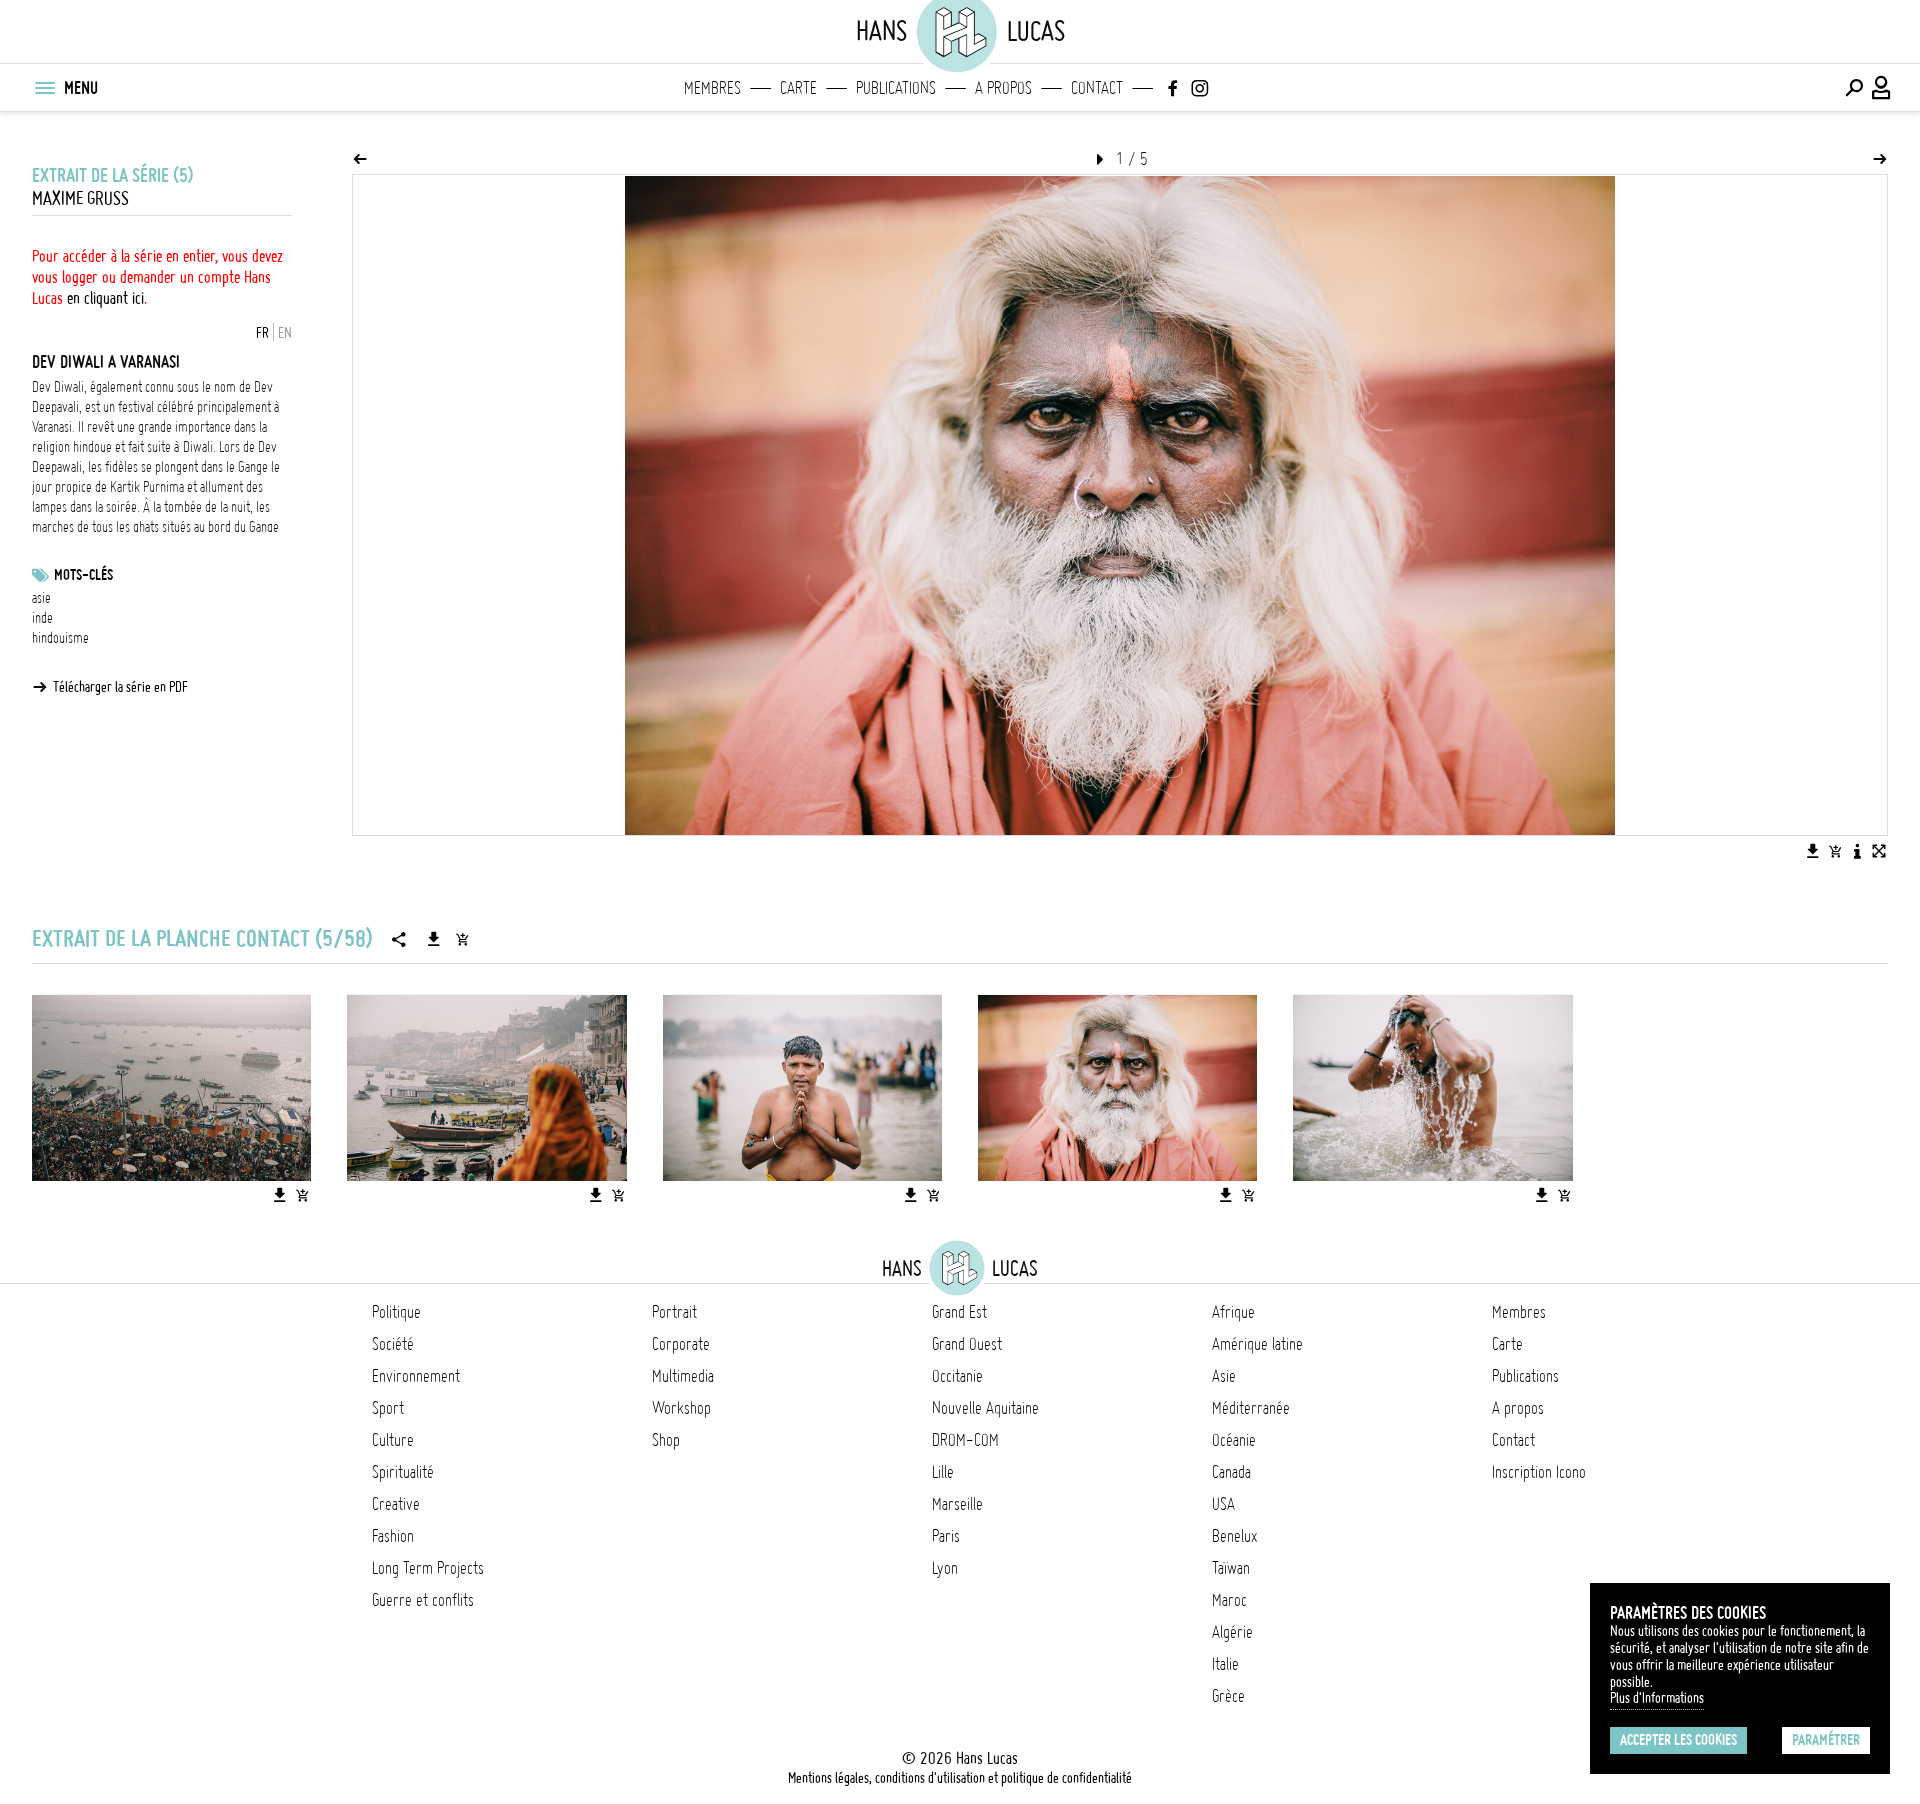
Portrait (674, 1312)
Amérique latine (1257, 1344)
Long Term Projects (428, 1568)
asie (41, 598)
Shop (666, 1440)
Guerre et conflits (423, 1600)
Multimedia (683, 1376)
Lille (943, 1472)
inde (42, 618)
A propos (1003, 88)
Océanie (1234, 1440)
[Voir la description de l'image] (1857, 851)
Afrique (1233, 1312)
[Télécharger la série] (434, 939)
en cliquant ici (105, 298)
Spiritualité (403, 1472)
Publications (896, 88)
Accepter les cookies (1678, 1740)
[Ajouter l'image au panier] (1835, 851)
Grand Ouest (967, 1344)
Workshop (681, 1408)
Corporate (681, 1344)
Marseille (957, 1504)
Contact (1097, 88)
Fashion (393, 1536)
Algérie (1232, 1632)
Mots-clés (83, 575)
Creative (396, 1504)
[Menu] (44, 88)
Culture (393, 1440)
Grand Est (959, 1312)
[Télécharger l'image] (1813, 851)
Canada (1231, 1472)
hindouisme (60, 638)
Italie (1225, 1664)
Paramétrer (1826, 1740)
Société (393, 1344)
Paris (946, 1536)
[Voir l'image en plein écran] (1879, 851)
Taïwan (1231, 1568)
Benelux (1234, 1536)
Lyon (945, 1568)
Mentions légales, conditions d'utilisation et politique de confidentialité (960, 1778)
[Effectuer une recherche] (1854, 88)
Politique (396, 1312)
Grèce (1228, 1696)
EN (285, 333)
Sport (388, 1408)
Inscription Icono (1539, 1472)
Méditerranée (1251, 1408)
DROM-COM (965, 1440)
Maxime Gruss (80, 198)
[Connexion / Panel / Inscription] (1882, 88)
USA (1223, 1504)
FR (262, 333)
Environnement (416, 1376)
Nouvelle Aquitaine (985, 1408)
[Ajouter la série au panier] (462, 939)
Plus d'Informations (1657, 1698)
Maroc (1229, 1600)
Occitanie (957, 1376)
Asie (1224, 1376)
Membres (712, 88)
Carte (798, 88)
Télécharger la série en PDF (120, 687)
